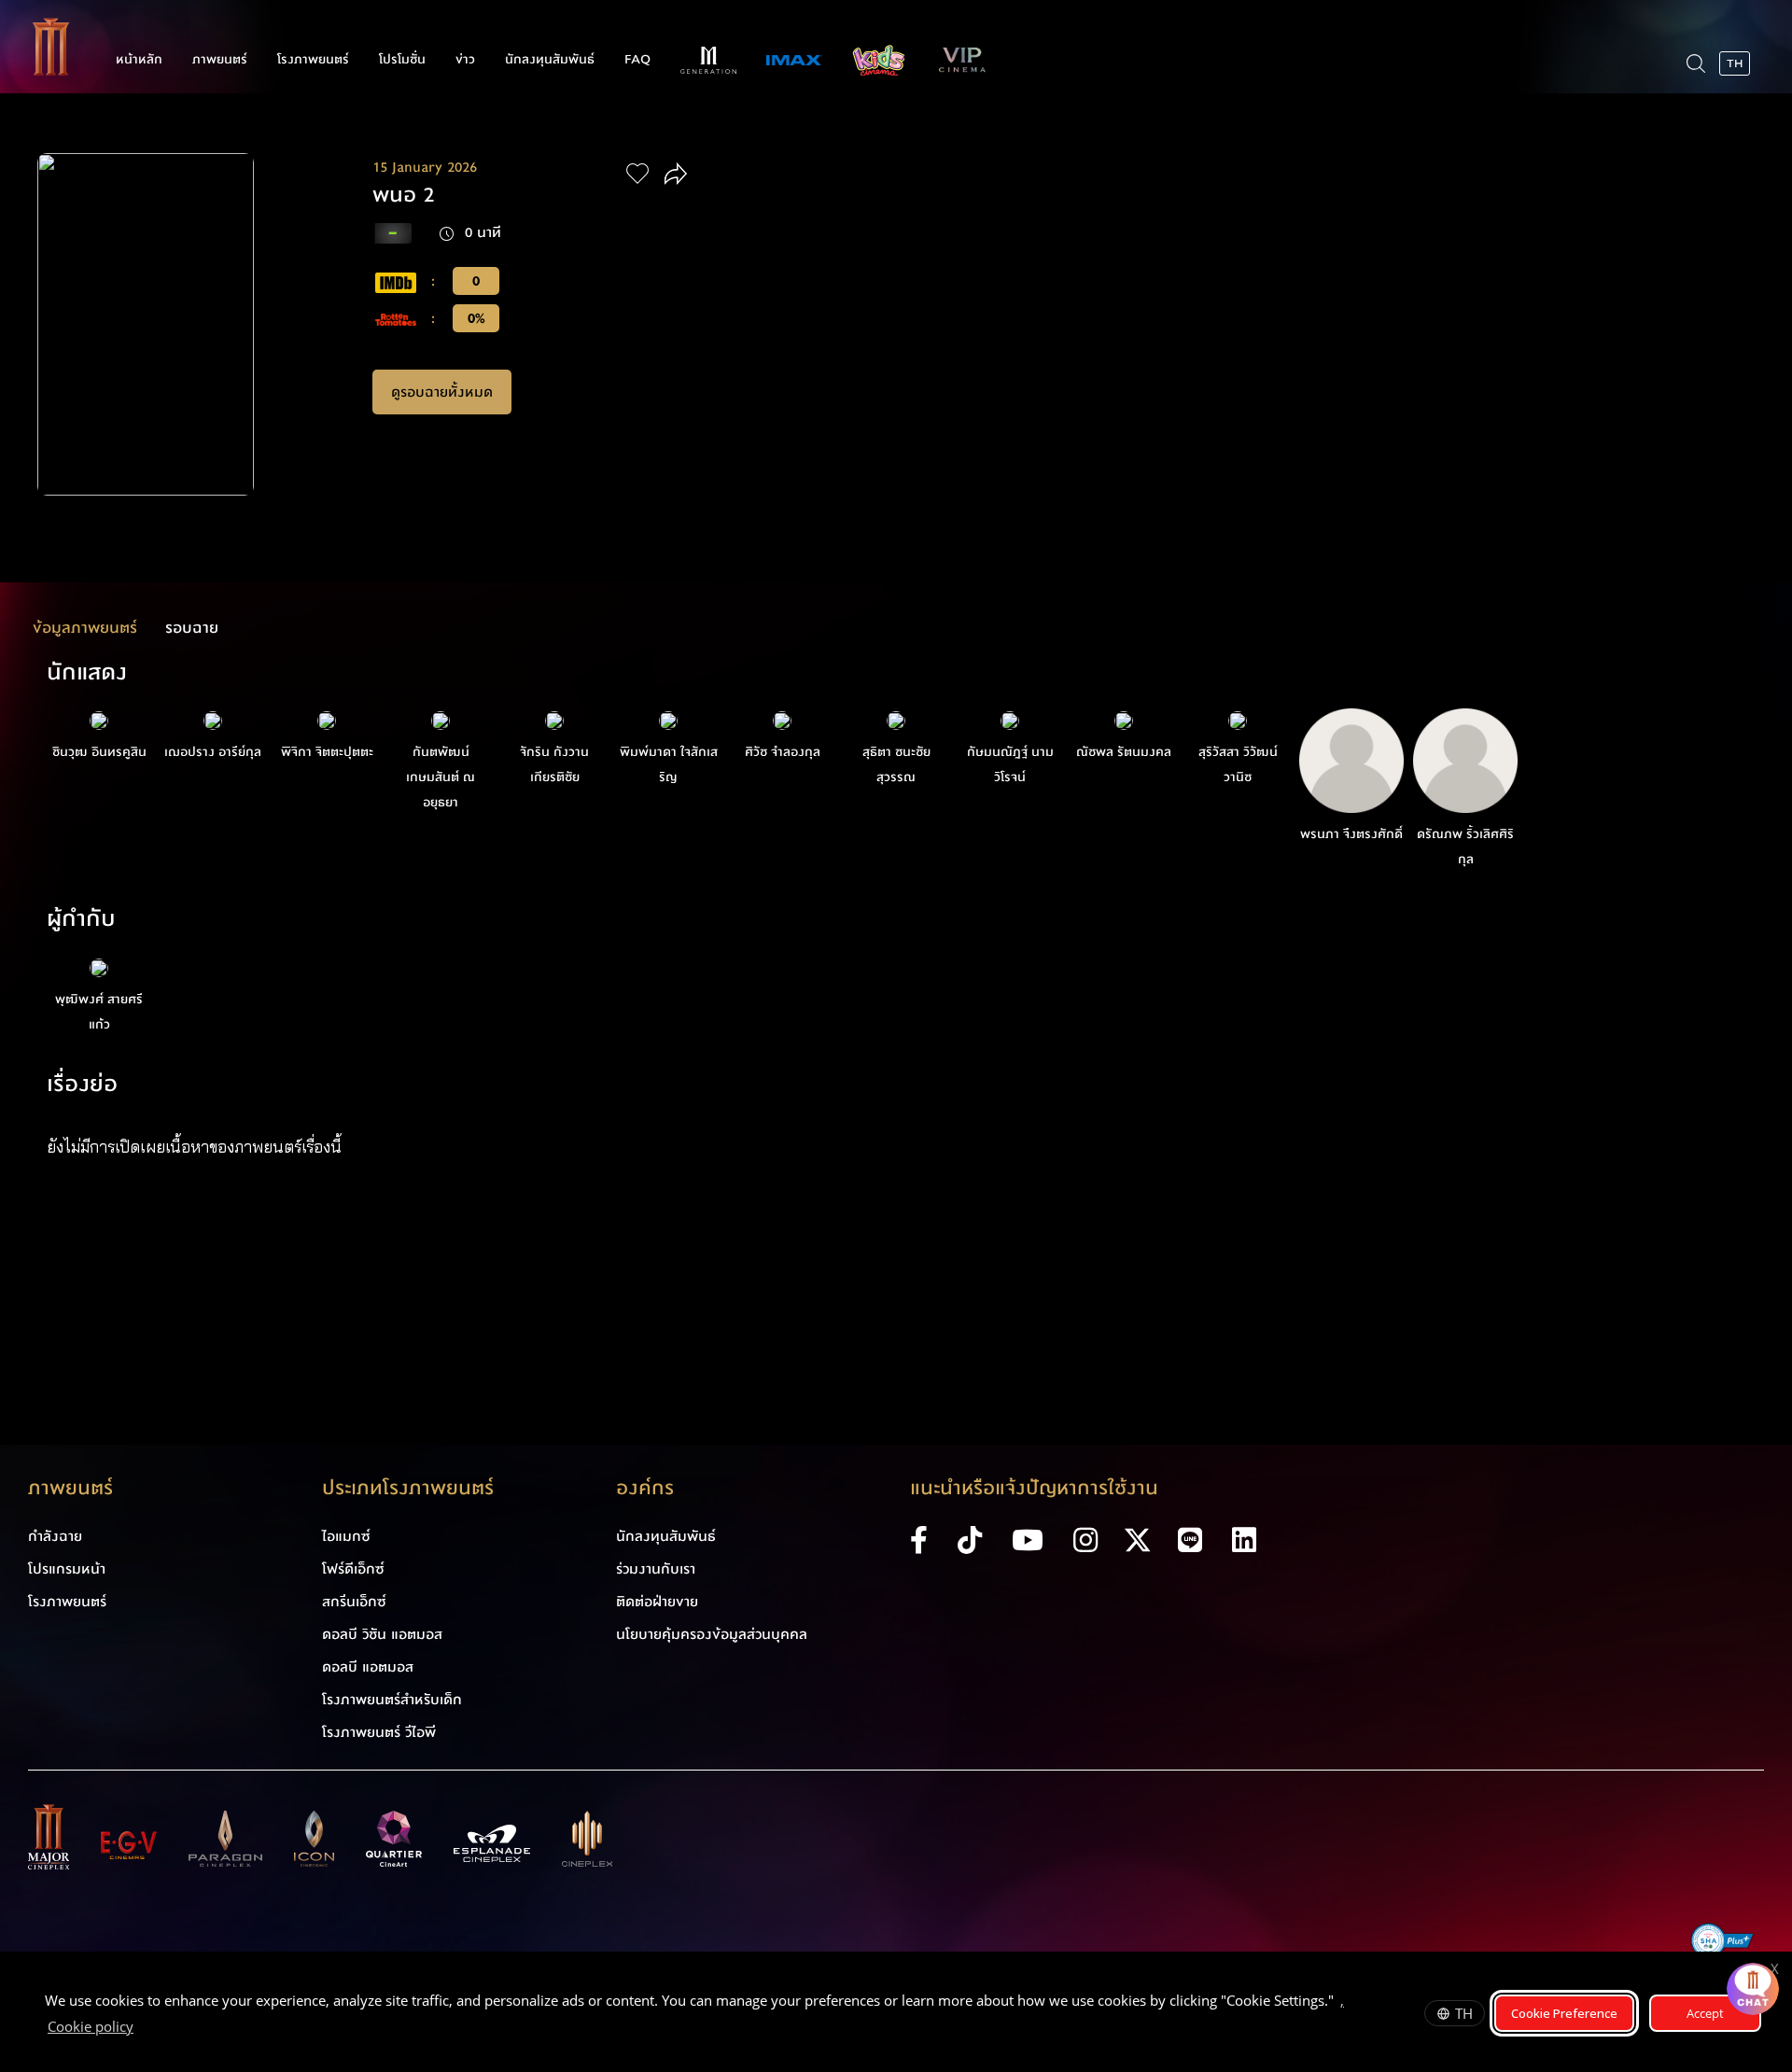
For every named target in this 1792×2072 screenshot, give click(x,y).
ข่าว (465, 60)
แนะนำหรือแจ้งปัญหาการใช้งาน (1034, 1488)
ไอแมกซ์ (346, 1536)
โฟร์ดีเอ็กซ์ (353, 1569)
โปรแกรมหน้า (67, 1569)
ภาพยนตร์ (220, 60)
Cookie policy (91, 2026)
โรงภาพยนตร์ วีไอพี (379, 1732)
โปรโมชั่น (402, 60)
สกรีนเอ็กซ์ (354, 1602)
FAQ (637, 60)
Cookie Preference (1564, 2013)
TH (1464, 2013)
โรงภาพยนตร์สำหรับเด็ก (392, 1700)
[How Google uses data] (143, 2029)
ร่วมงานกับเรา (656, 1569)
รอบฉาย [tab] (192, 628)
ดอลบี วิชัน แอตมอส (382, 1634)
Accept (1705, 2013)
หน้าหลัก (139, 60)
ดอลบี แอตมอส (368, 1667)
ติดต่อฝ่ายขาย (657, 1602)
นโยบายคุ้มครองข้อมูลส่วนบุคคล (712, 1634)
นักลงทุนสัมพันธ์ (550, 60)
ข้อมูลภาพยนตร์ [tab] (85, 628)
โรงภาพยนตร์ (313, 60)
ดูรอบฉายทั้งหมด (442, 392)
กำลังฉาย (55, 1536)
